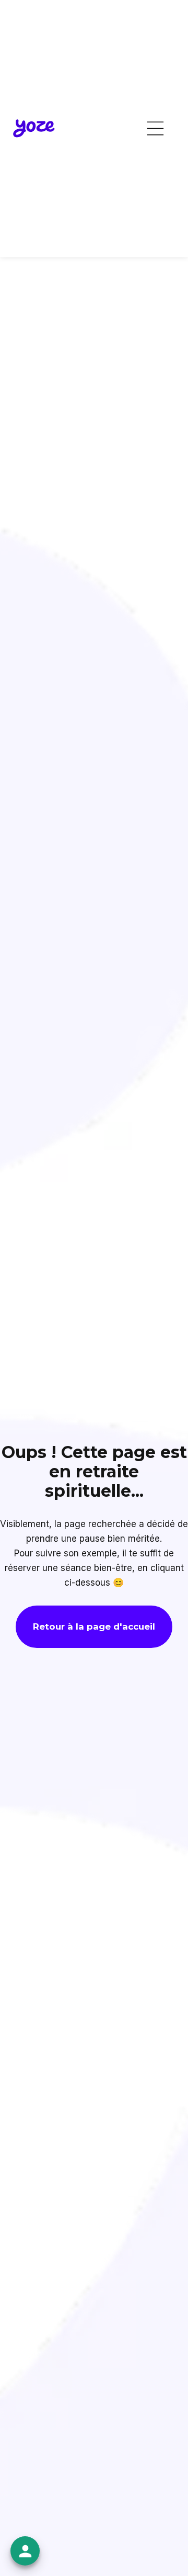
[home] (34, 128)
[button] (155, 128)
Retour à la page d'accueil (94, 1626)
